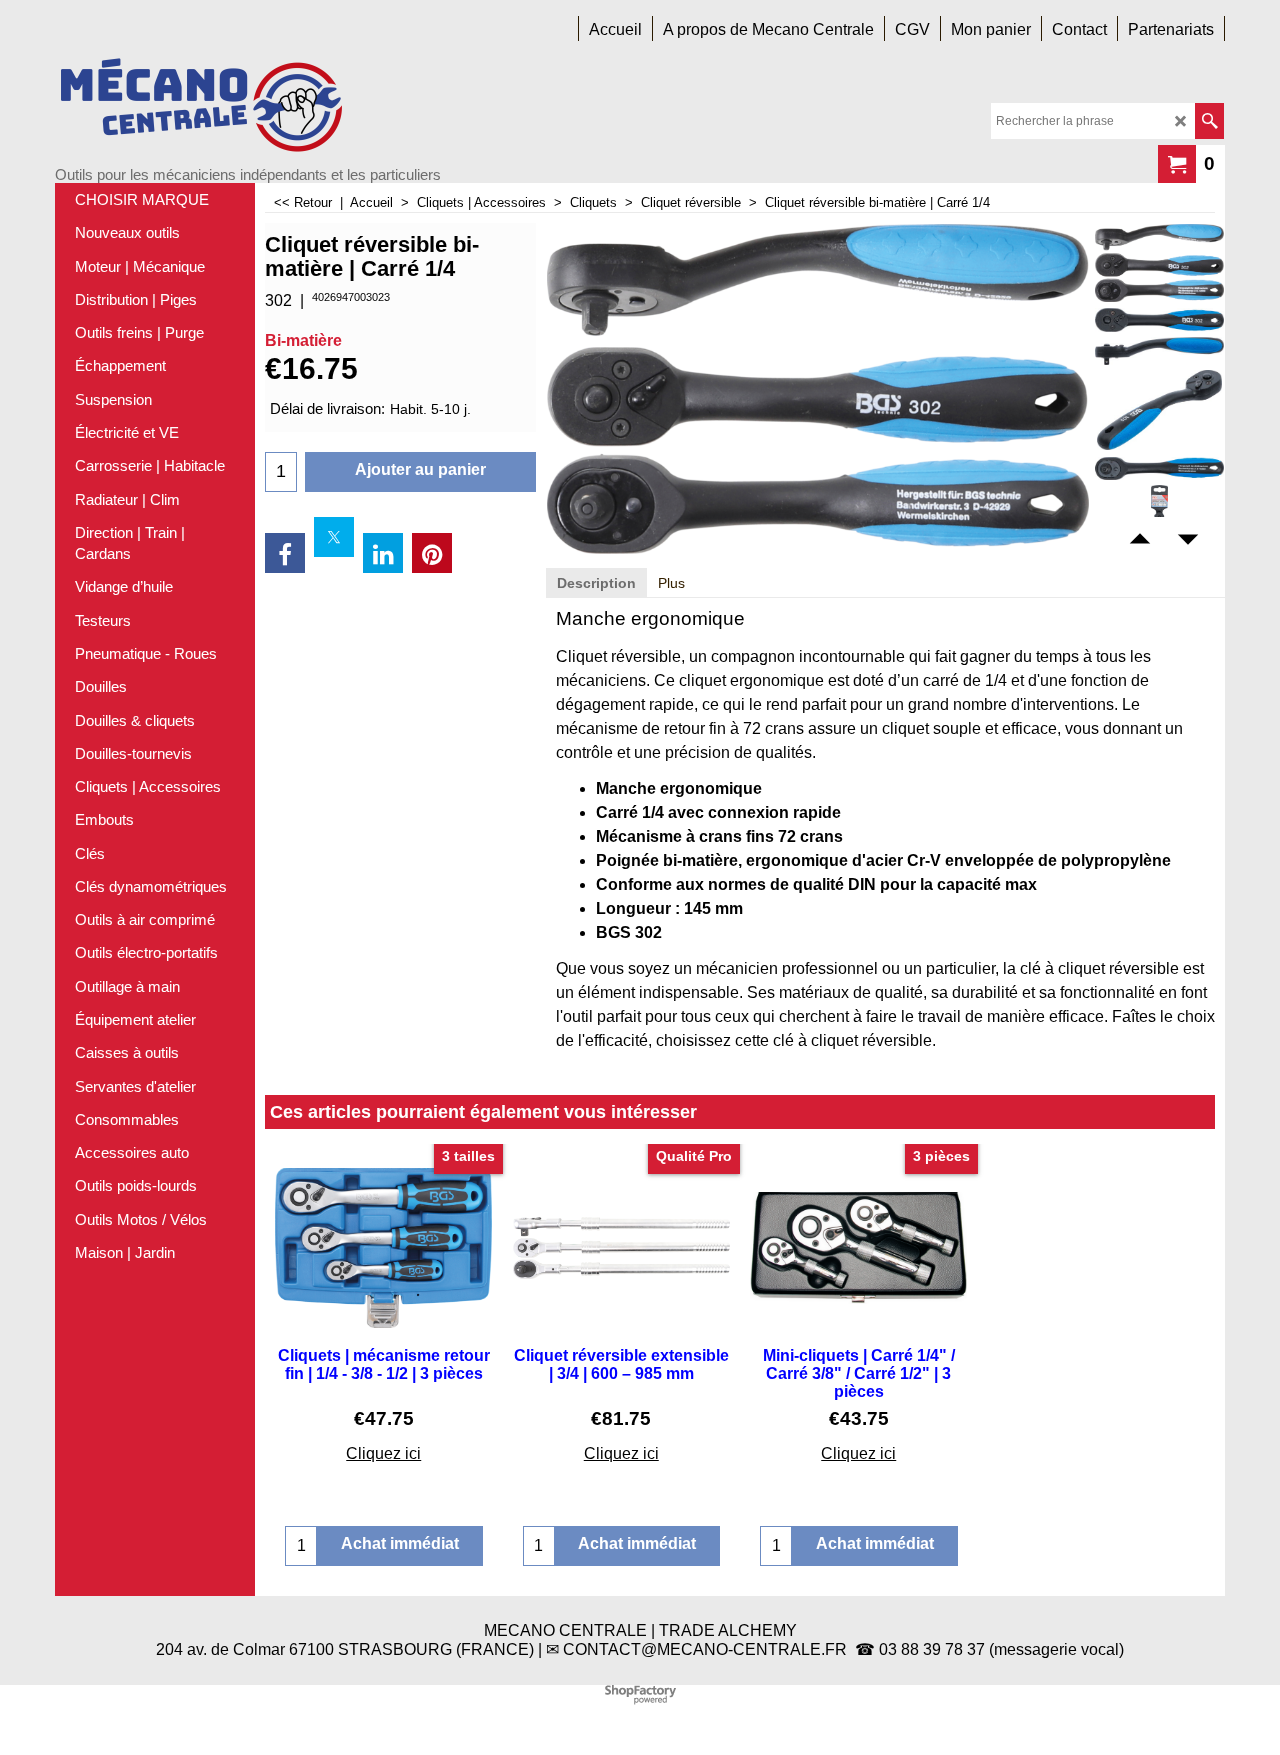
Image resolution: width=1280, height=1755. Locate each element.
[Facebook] (285, 553)
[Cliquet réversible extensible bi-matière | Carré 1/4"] (1159, 263)
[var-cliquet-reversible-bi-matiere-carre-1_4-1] (1159, 319)
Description (596, 583)
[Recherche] (1209, 121)
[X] (334, 537)
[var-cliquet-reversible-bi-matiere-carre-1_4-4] (1159, 467)
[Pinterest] (432, 553)
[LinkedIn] (383, 553)
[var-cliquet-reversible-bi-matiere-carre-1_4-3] (1159, 410)
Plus (671, 583)
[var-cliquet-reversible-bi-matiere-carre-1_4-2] (1159, 351)
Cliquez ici (383, 1453)
